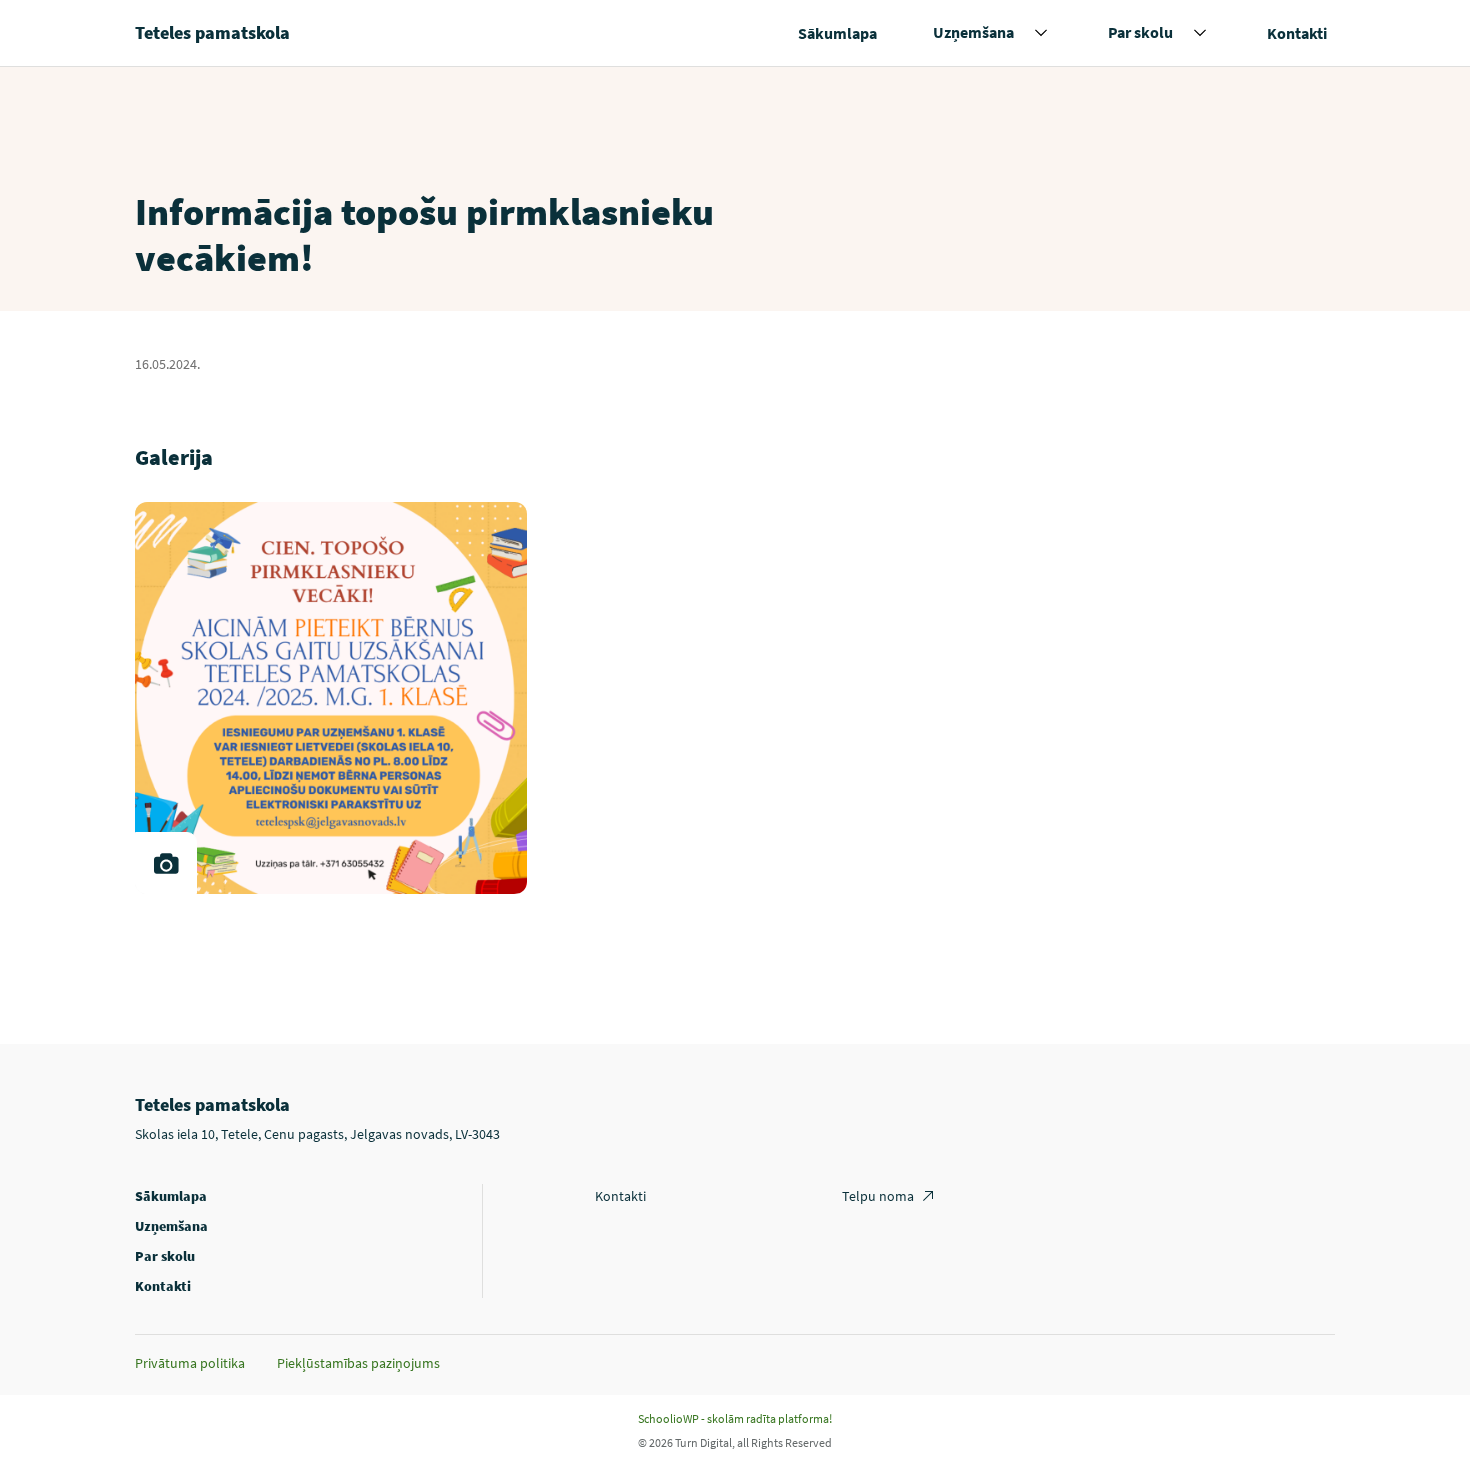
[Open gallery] (166, 863)
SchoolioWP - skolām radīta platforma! (735, 1418)
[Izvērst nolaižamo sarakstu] (1041, 33)
